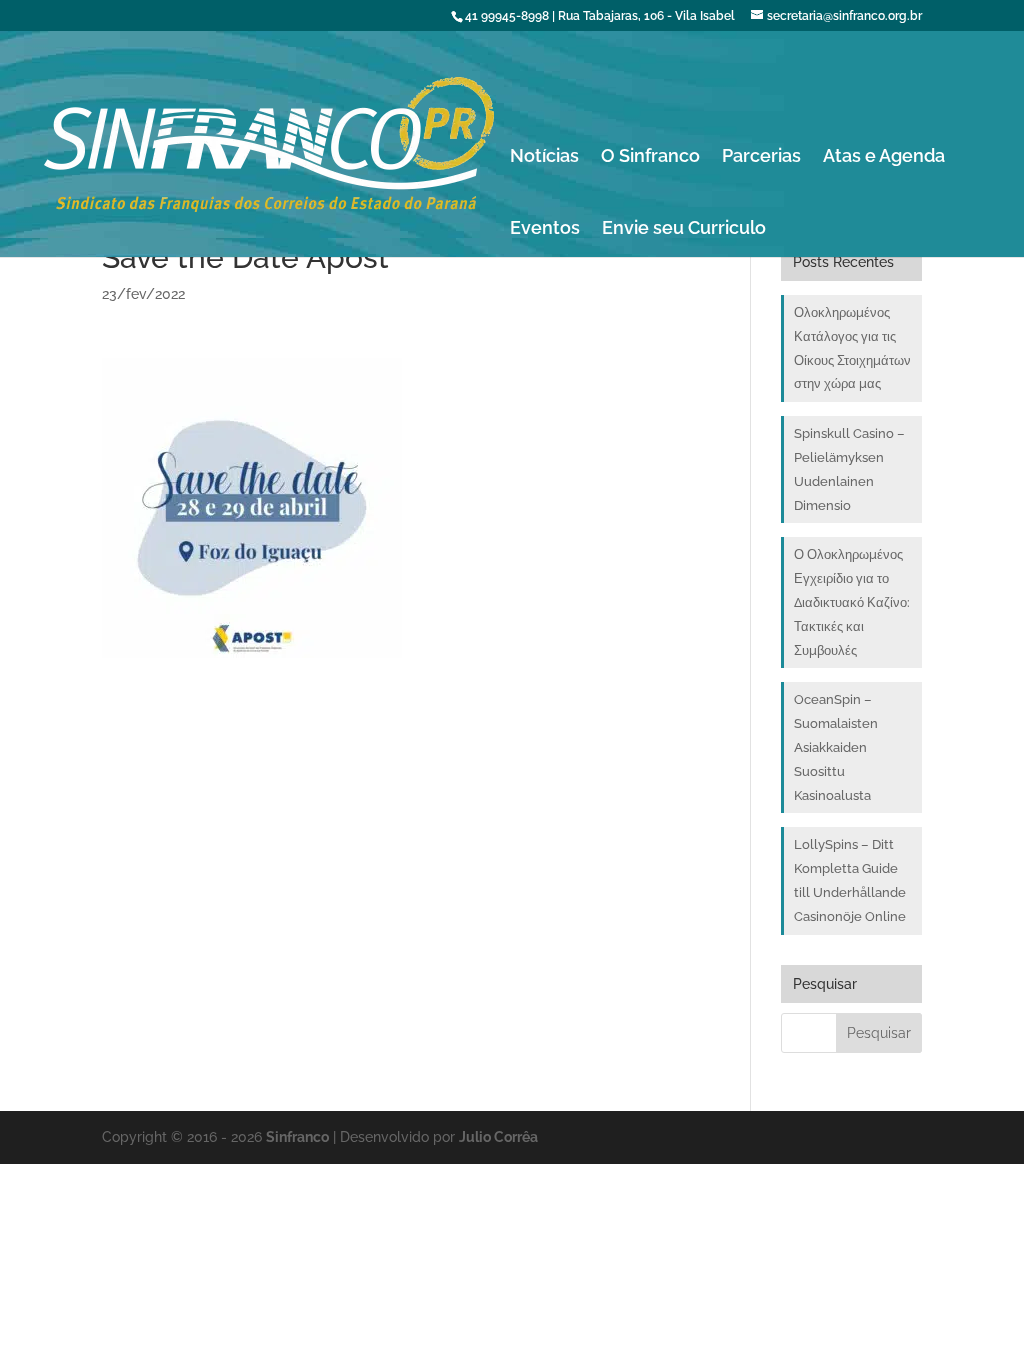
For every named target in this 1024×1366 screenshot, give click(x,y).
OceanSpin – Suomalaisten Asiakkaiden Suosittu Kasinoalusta (836, 747)
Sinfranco (297, 1137)
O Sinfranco (650, 157)
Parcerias (761, 157)
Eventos (545, 229)
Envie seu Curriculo (684, 229)
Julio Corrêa (498, 1137)
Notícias (544, 157)
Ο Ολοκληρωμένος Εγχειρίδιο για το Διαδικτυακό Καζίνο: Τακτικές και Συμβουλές (852, 602)
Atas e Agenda (884, 157)
